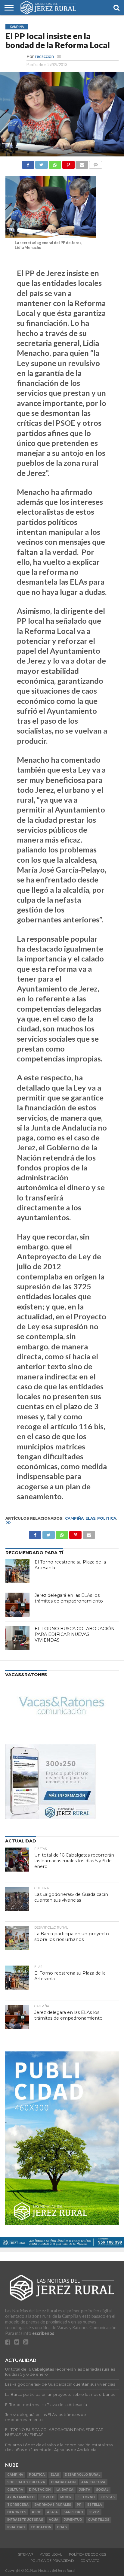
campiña (74, 1518)
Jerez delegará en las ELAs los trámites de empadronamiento (69, 1598)
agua (54, 2520)
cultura (15, 2490)
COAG (62, 2527)
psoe (37, 2512)
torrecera (18, 2505)
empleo (47, 2497)
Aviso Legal (51, 2554)
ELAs (90, 1518)
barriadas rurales (53, 2505)
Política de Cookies (87, 2554)
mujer (66, 2497)
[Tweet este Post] (48, 1533)
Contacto (90, 2561)
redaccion (44, 56)
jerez (94, 2512)
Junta (85, 2490)
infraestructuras (25, 2520)
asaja (52, 2512)
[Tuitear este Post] (42, 163)
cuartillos (99, 2520)
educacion (41, 2527)
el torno (86, 2497)
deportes (17, 2512)
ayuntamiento (21, 2497)
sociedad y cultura (26, 2482)
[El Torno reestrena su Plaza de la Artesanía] (17, 1571)
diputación (40, 2490)
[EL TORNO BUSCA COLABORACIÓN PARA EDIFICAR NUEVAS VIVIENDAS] (17, 1638)
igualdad (16, 2527)
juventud (73, 2520)
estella (95, 2505)
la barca (65, 2490)
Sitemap (26, 2554)
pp (8, 1523)
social (102, 2490)
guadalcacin (63, 2482)
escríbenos (43, 2333)
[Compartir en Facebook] (28, 163)
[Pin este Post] (68, 163)
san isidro (73, 2512)
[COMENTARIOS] (96, 163)
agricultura (93, 2482)
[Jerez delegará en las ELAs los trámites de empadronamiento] (17, 1605)
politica (107, 1518)
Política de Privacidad (52, 2561)
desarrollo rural (82, 2475)
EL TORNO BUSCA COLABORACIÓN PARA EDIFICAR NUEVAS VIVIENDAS (75, 1634)
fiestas (108, 2497)
